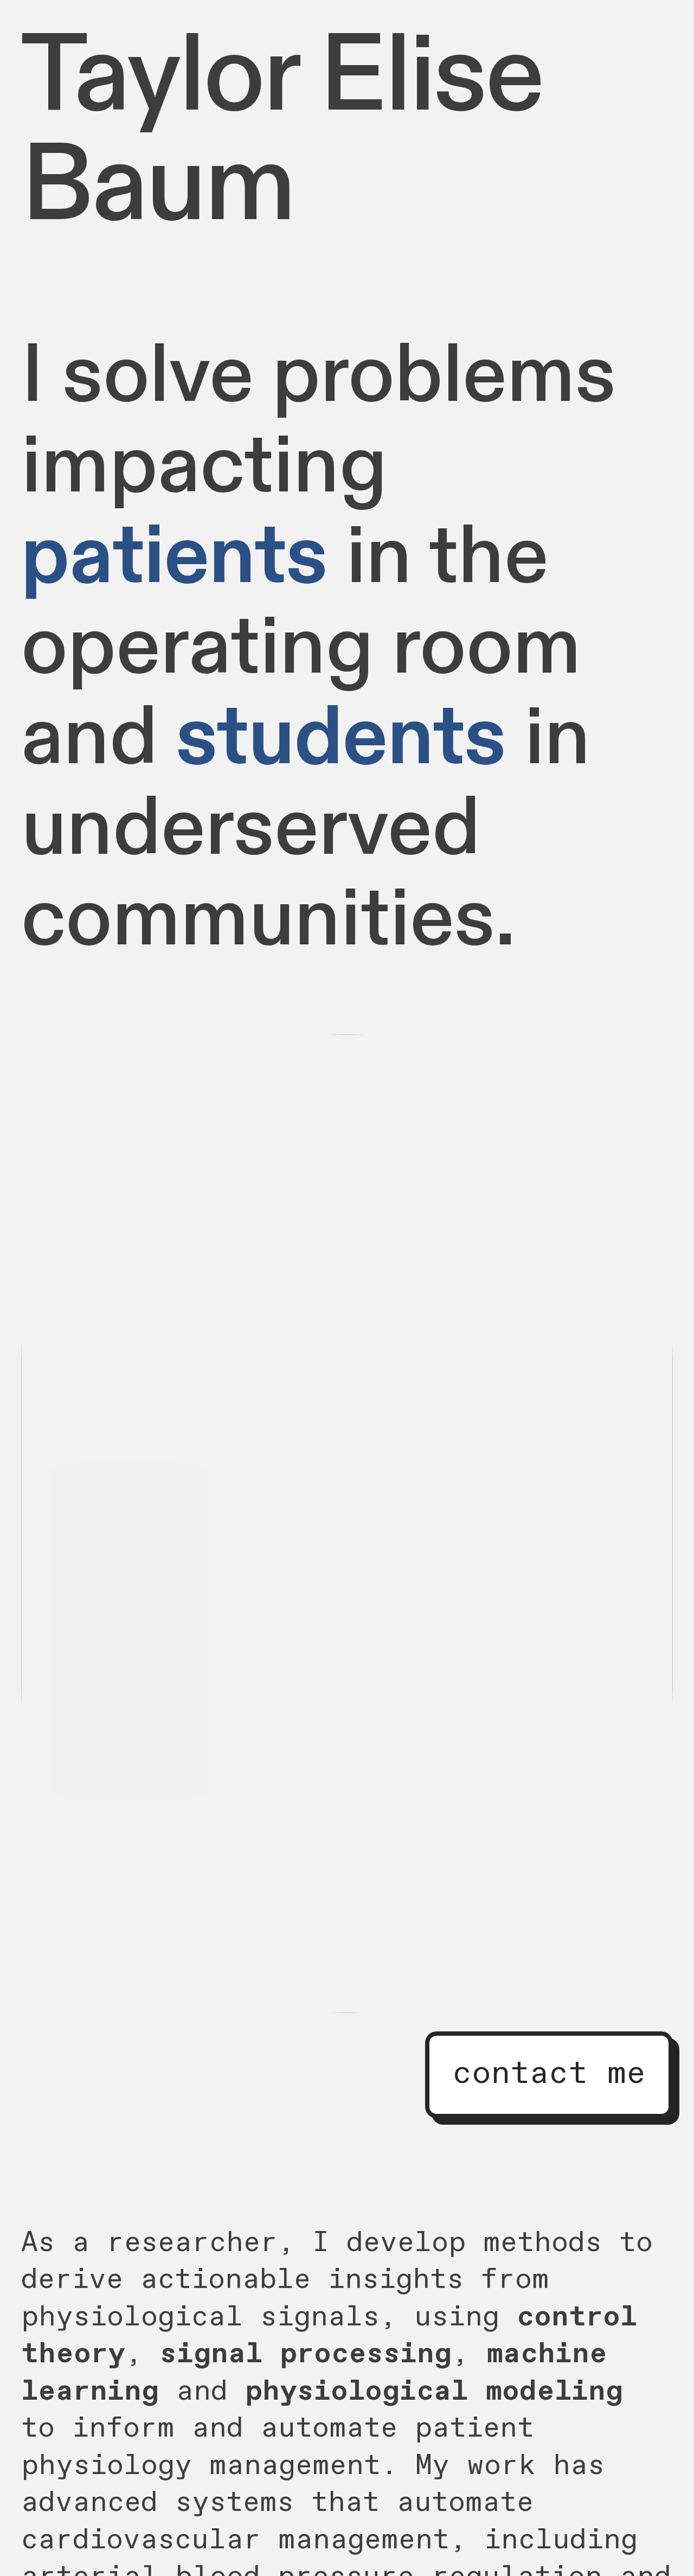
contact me (549, 2074)
